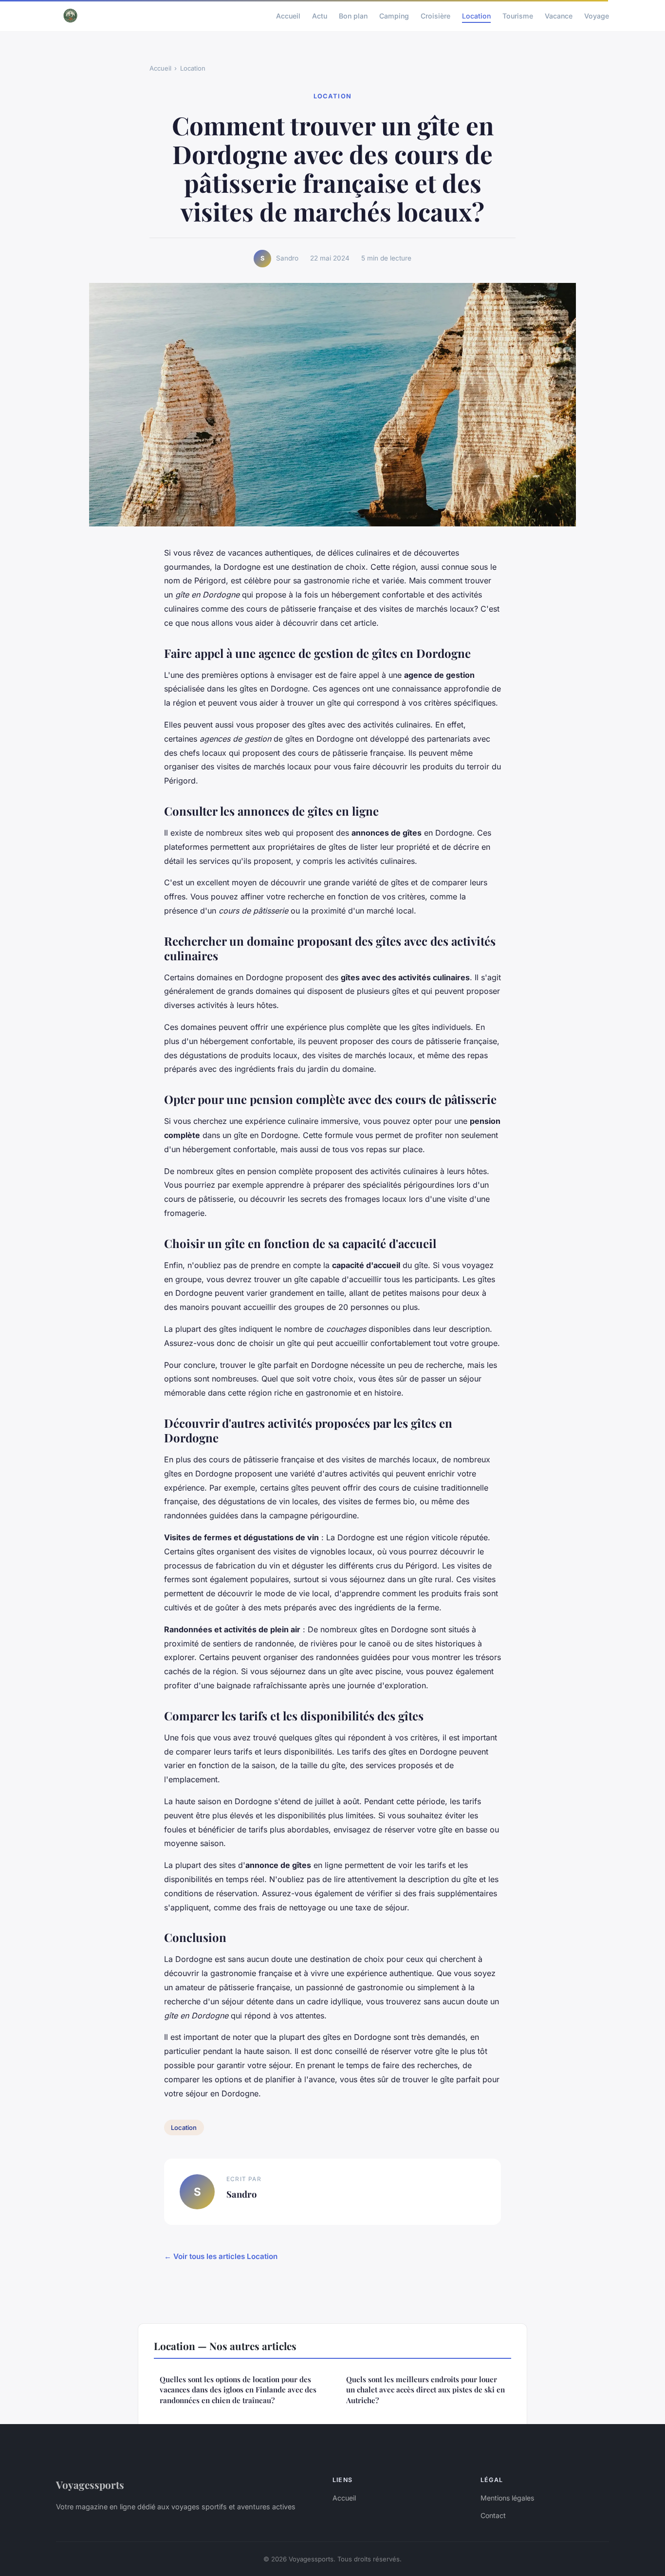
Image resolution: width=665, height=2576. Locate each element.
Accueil (288, 15)
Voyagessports (90, 2484)
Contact (493, 2515)
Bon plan (353, 15)
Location (476, 15)
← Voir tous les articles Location (221, 2256)
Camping (394, 15)
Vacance (559, 15)
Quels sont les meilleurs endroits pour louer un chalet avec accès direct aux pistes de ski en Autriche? (425, 2390)
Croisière (435, 15)
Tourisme (518, 15)
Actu (320, 15)
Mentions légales (507, 2498)
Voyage (597, 15)
